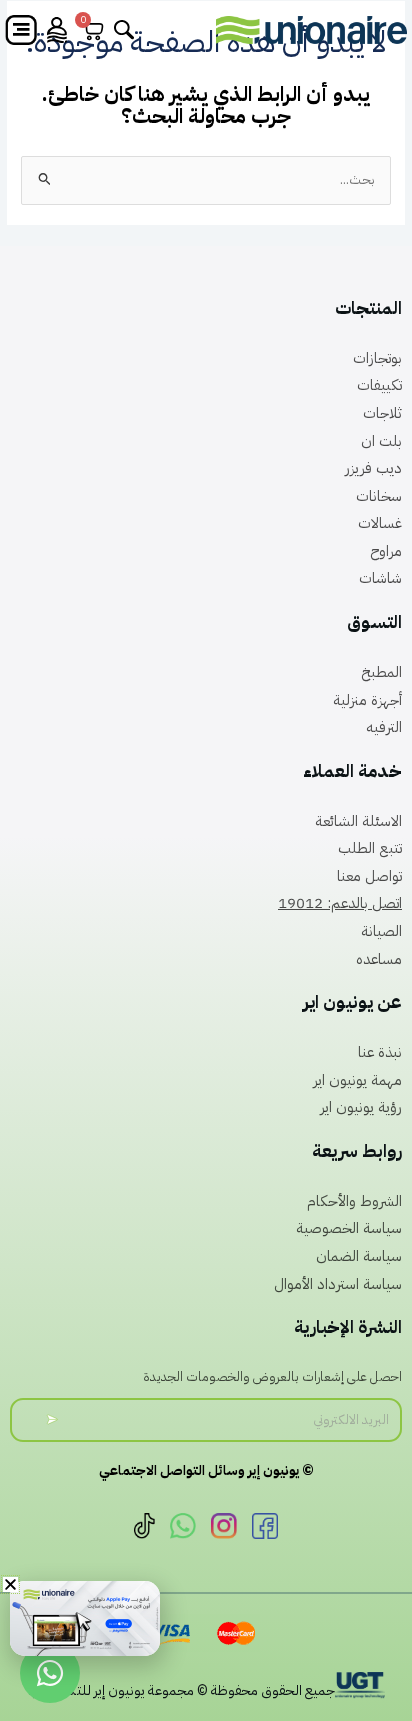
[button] (10, 1584)
